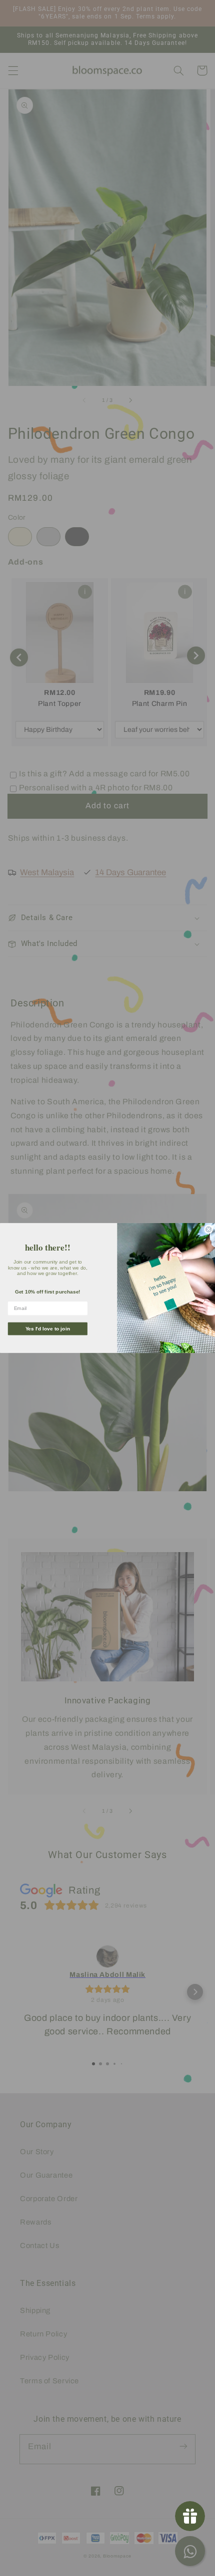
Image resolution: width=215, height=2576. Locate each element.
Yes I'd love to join (48, 1329)
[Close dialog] (208, 1229)
